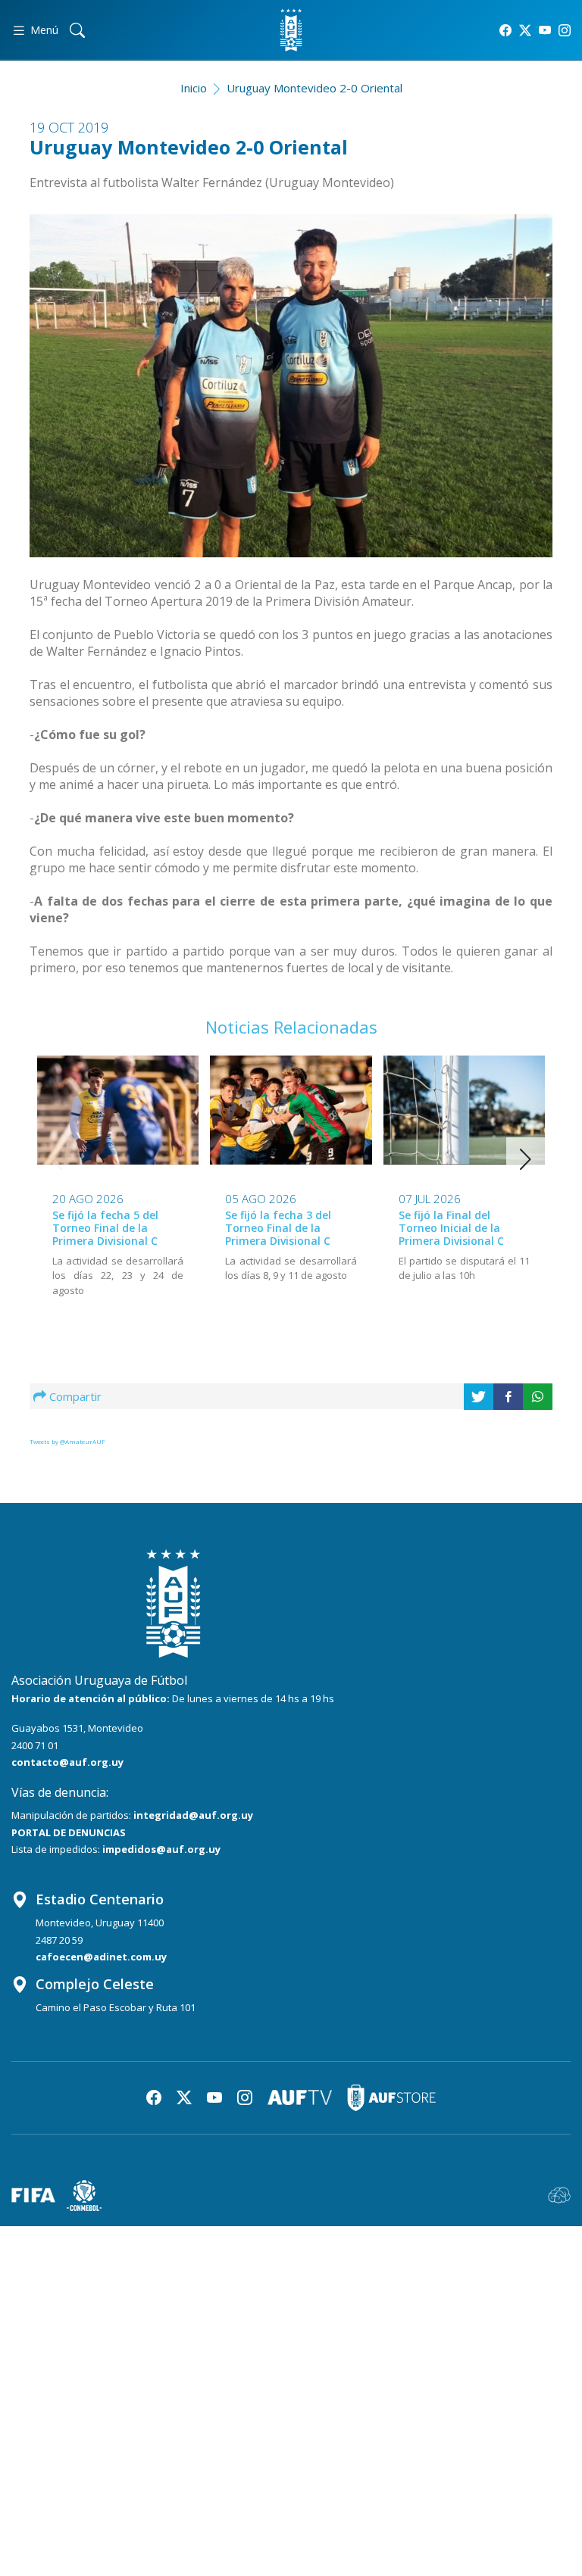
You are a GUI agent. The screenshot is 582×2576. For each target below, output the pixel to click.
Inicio (194, 88)
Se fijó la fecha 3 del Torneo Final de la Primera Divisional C (278, 1228)
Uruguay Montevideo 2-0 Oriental (314, 88)
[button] (526, 1159)
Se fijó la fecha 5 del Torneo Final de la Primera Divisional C (105, 1228)
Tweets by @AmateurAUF (67, 1441)
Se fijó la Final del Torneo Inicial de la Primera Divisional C (451, 1228)
